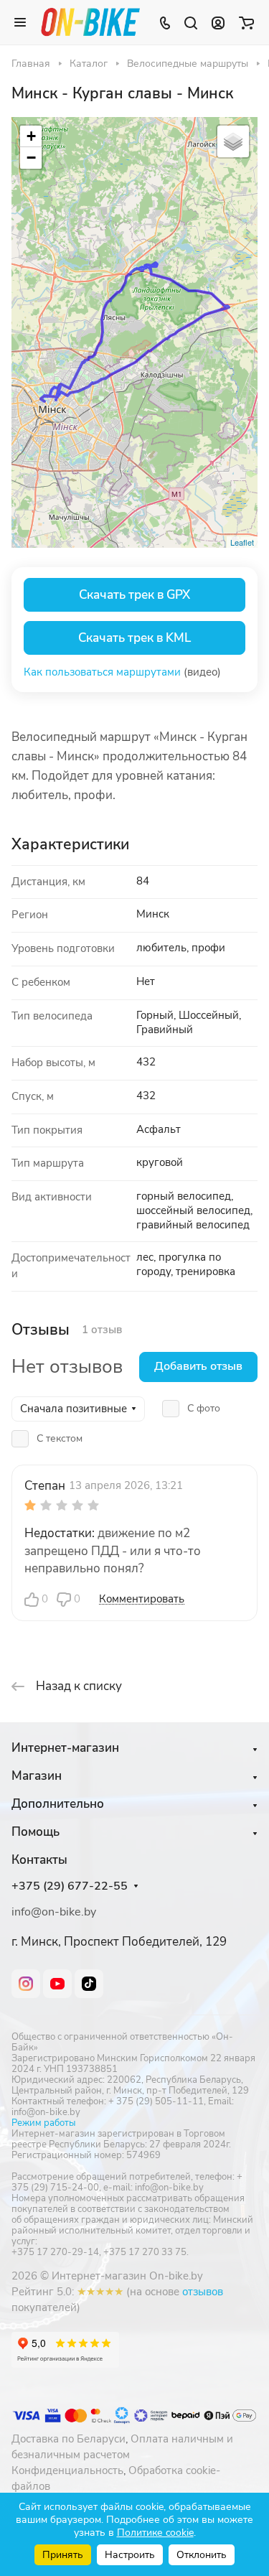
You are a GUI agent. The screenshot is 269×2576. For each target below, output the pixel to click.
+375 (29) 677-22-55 (70, 1886)
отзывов (203, 2292)
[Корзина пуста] (246, 22)
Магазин (37, 1776)
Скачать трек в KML (134, 638)
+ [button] (31, 136)
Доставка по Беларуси (69, 2439)
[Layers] (233, 141)
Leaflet (242, 542)
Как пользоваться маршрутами (102, 672)
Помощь (36, 1832)
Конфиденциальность (67, 2470)
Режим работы (43, 2123)
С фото (204, 1408)
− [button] (31, 158)
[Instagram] (26, 1984)
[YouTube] (57, 1984)
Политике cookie (155, 2533)
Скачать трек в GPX (134, 595)
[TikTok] (89, 1984)
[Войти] (218, 22)
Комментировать (142, 1599)
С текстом (60, 1438)
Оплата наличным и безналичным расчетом (122, 2447)
